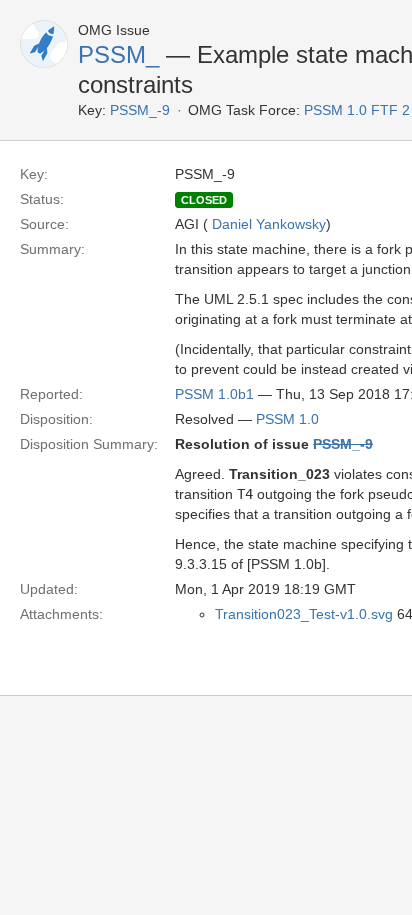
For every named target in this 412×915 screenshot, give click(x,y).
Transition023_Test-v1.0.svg (304, 614)
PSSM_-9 (140, 110)
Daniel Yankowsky (269, 224)
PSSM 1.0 (287, 419)
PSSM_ (118, 54)
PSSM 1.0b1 (214, 394)
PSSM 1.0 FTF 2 (357, 110)
